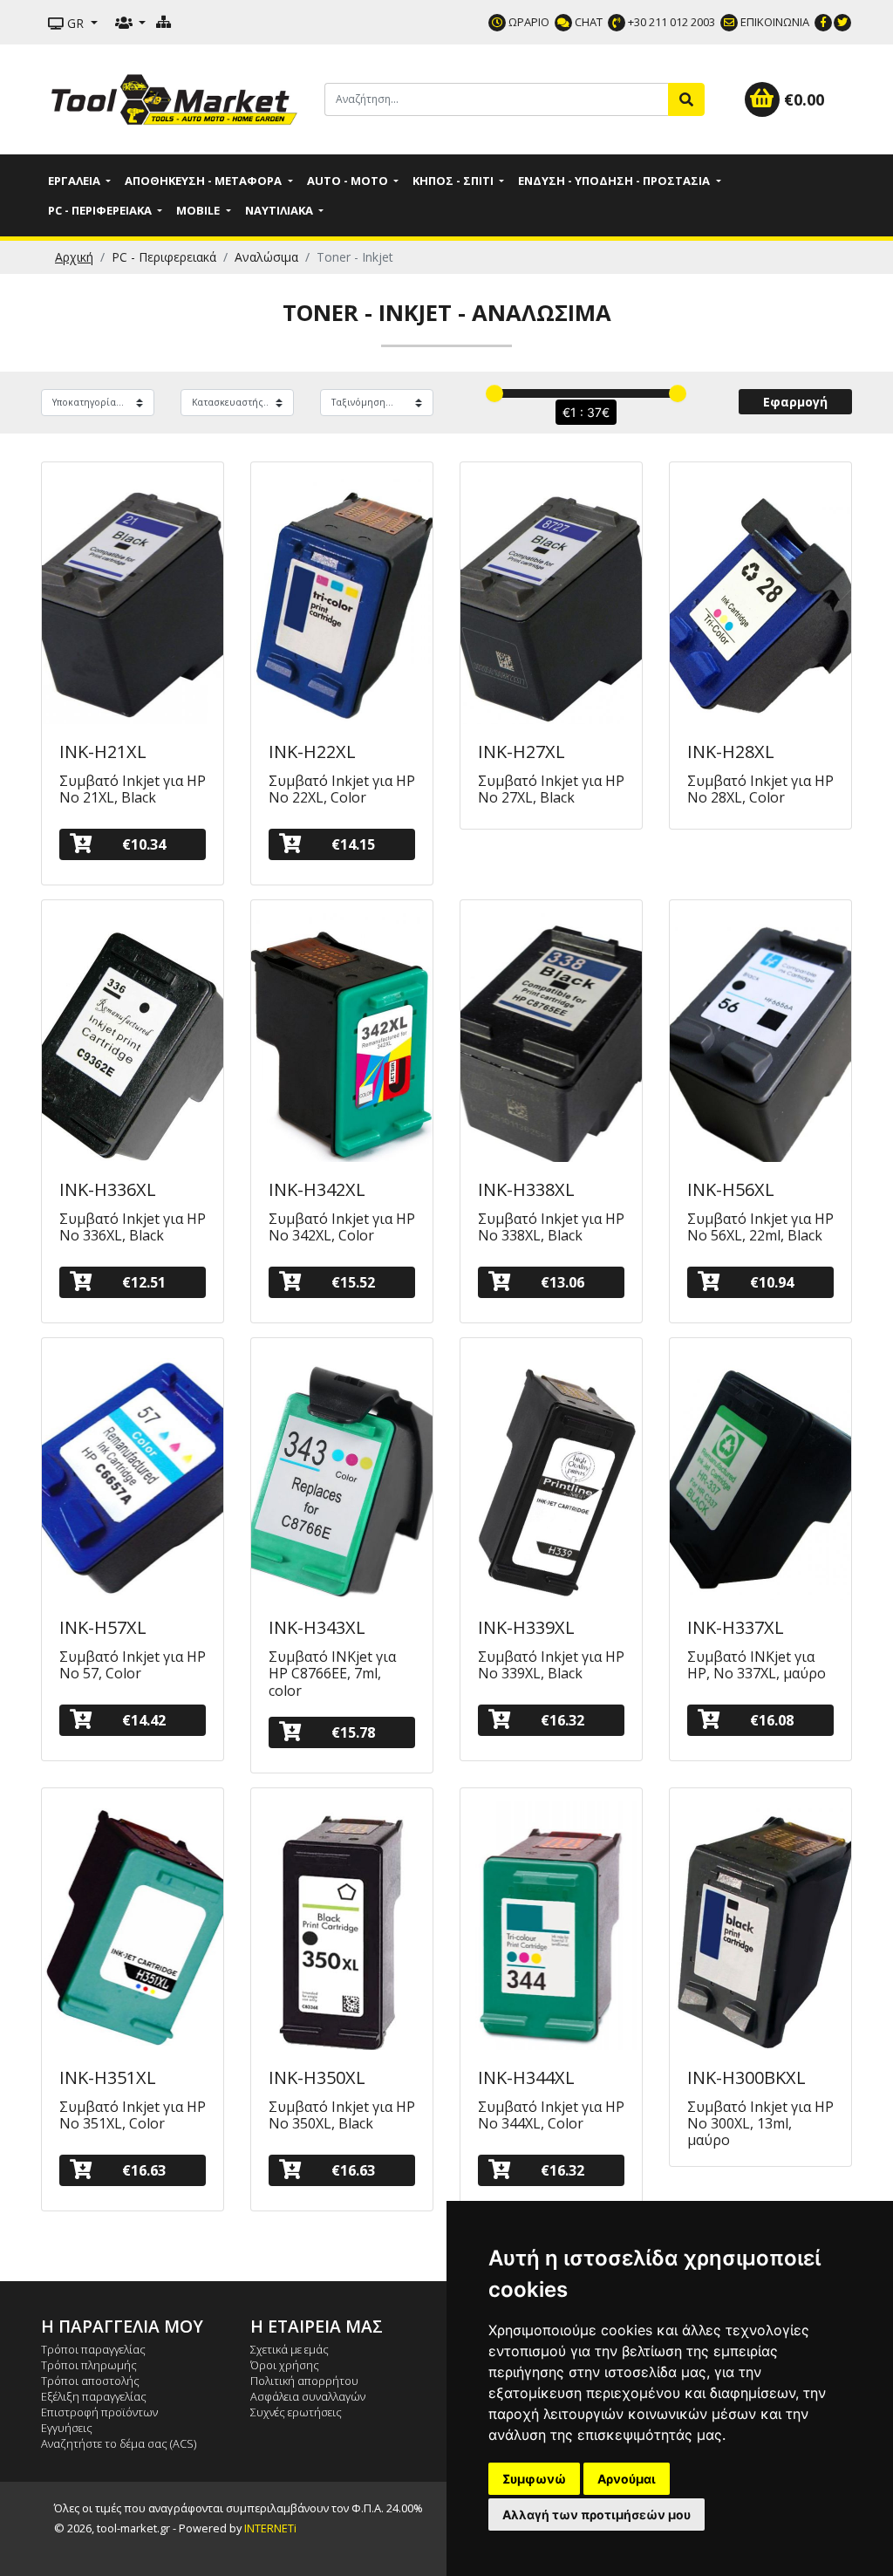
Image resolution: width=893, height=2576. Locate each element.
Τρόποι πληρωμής (89, 2365)
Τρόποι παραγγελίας (93, 2349)
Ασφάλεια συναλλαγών (308, 2396)
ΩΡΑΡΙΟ (528, 22)
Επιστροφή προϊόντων (99, 2412)
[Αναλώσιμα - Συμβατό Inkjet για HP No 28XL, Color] (760, 598)
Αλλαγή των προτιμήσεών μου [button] (596, 2515)
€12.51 (144, 1282)
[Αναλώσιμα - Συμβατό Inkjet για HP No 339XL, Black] (551, 1474)
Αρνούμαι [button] (627, 2479)
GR (75, 23)
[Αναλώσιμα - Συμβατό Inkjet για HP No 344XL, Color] (551, 1924)
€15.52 (353, 1282)
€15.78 (353, 1732)
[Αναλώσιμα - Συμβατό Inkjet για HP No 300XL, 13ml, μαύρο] (760, 1924)
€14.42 (144, 1720)
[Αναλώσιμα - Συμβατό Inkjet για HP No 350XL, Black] (342, 1924)
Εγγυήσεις (67, 2428)
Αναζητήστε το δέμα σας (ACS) (119, 2443)
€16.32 (562, 1720)
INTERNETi (270, 2528)
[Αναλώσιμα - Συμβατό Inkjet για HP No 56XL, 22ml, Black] (760, 1036)
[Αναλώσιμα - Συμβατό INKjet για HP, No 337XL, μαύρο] (760, 1474)
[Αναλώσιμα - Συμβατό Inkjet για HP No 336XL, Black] (133, 1036)
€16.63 (144, 2170)
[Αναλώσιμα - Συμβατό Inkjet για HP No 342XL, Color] (342, 1036)
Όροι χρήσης (285, 2365)
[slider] (494, 393)
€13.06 (562, 1282)
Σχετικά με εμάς (290, 2349)
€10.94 (772, 1282)
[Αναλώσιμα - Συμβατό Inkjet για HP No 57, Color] (133, 1474)
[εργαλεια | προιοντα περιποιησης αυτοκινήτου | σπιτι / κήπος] (176, 98)
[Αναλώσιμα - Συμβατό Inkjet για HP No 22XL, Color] (342, 598)
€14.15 (353, 844)
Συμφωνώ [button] (534, 2479)
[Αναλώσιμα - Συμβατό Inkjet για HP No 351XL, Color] (133, 1924)
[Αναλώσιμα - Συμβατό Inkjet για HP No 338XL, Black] (551, 1036)
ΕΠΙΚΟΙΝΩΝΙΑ (774, 22)
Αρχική (74, 257)
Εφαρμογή (795, 402)
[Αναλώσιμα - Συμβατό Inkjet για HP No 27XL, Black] (551, 598)
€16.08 (772, 1720)
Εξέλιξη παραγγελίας (94, 2396)
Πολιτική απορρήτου (304, 2381)
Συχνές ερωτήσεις (296, 2412)
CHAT (587, 22)
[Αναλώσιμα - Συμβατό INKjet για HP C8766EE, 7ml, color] (342, 1474)
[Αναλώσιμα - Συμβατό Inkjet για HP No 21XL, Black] (133, 598)
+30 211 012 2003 (670, 22)
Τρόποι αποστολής (90, 2381)
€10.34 (144, 844)
